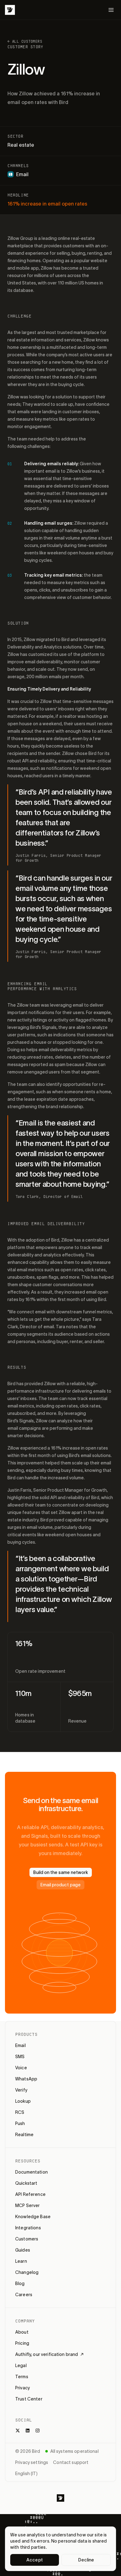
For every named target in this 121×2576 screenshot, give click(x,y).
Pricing (22, 2343)
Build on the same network (61, 1872)
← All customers (25, 41)
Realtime (24, 2135)
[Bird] (10, 10)
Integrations (28, 2228)
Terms (22, 2377)
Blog (20, 2283)
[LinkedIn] (28, 2431)
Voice (21, 2068)
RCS (20, 2112)
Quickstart (26, 2183)
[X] (18, 2431)
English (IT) (26, 2474)
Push (20, 2123)
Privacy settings (32, 2462)
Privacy (22, 2388)
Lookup (23, 2101)
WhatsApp (26, 2079)
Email (20, 2045)
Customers (27, 2239)
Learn (21, 2261)
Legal (21, 2366)
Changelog (27, 2272)
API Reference (30, 2194)
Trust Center (29, 2399)
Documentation (31, 2172)
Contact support (71, 2462)
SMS (20, 2057)
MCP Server (27, 2205)
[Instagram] (38, 2431)
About (22, 2332)
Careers (24, 2295)
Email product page (60, 1885)
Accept (35, 2560)
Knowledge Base (33, 2217)
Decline (86, 2560)
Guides (23, 2250)
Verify (21, 2090)
